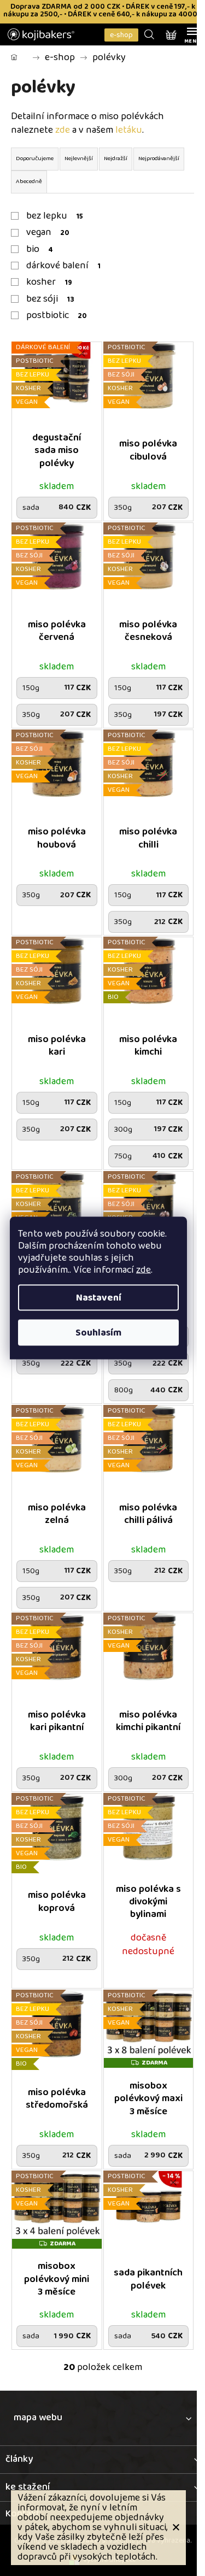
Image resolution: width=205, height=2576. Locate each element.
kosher (49, 282)
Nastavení (99, 1298)
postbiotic (56, 315)
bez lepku (55, 216)
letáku (129, 130)
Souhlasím (98, 1333)
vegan (48, 232)
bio (40, 249)
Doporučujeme (35, 158)
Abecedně (29, 181)
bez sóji (50, 299)
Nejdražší (116, 158)
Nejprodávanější (159, 158)
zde (143, 1270)
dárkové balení (63, 266)
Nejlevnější (79, 158)
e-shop (121, 35)
